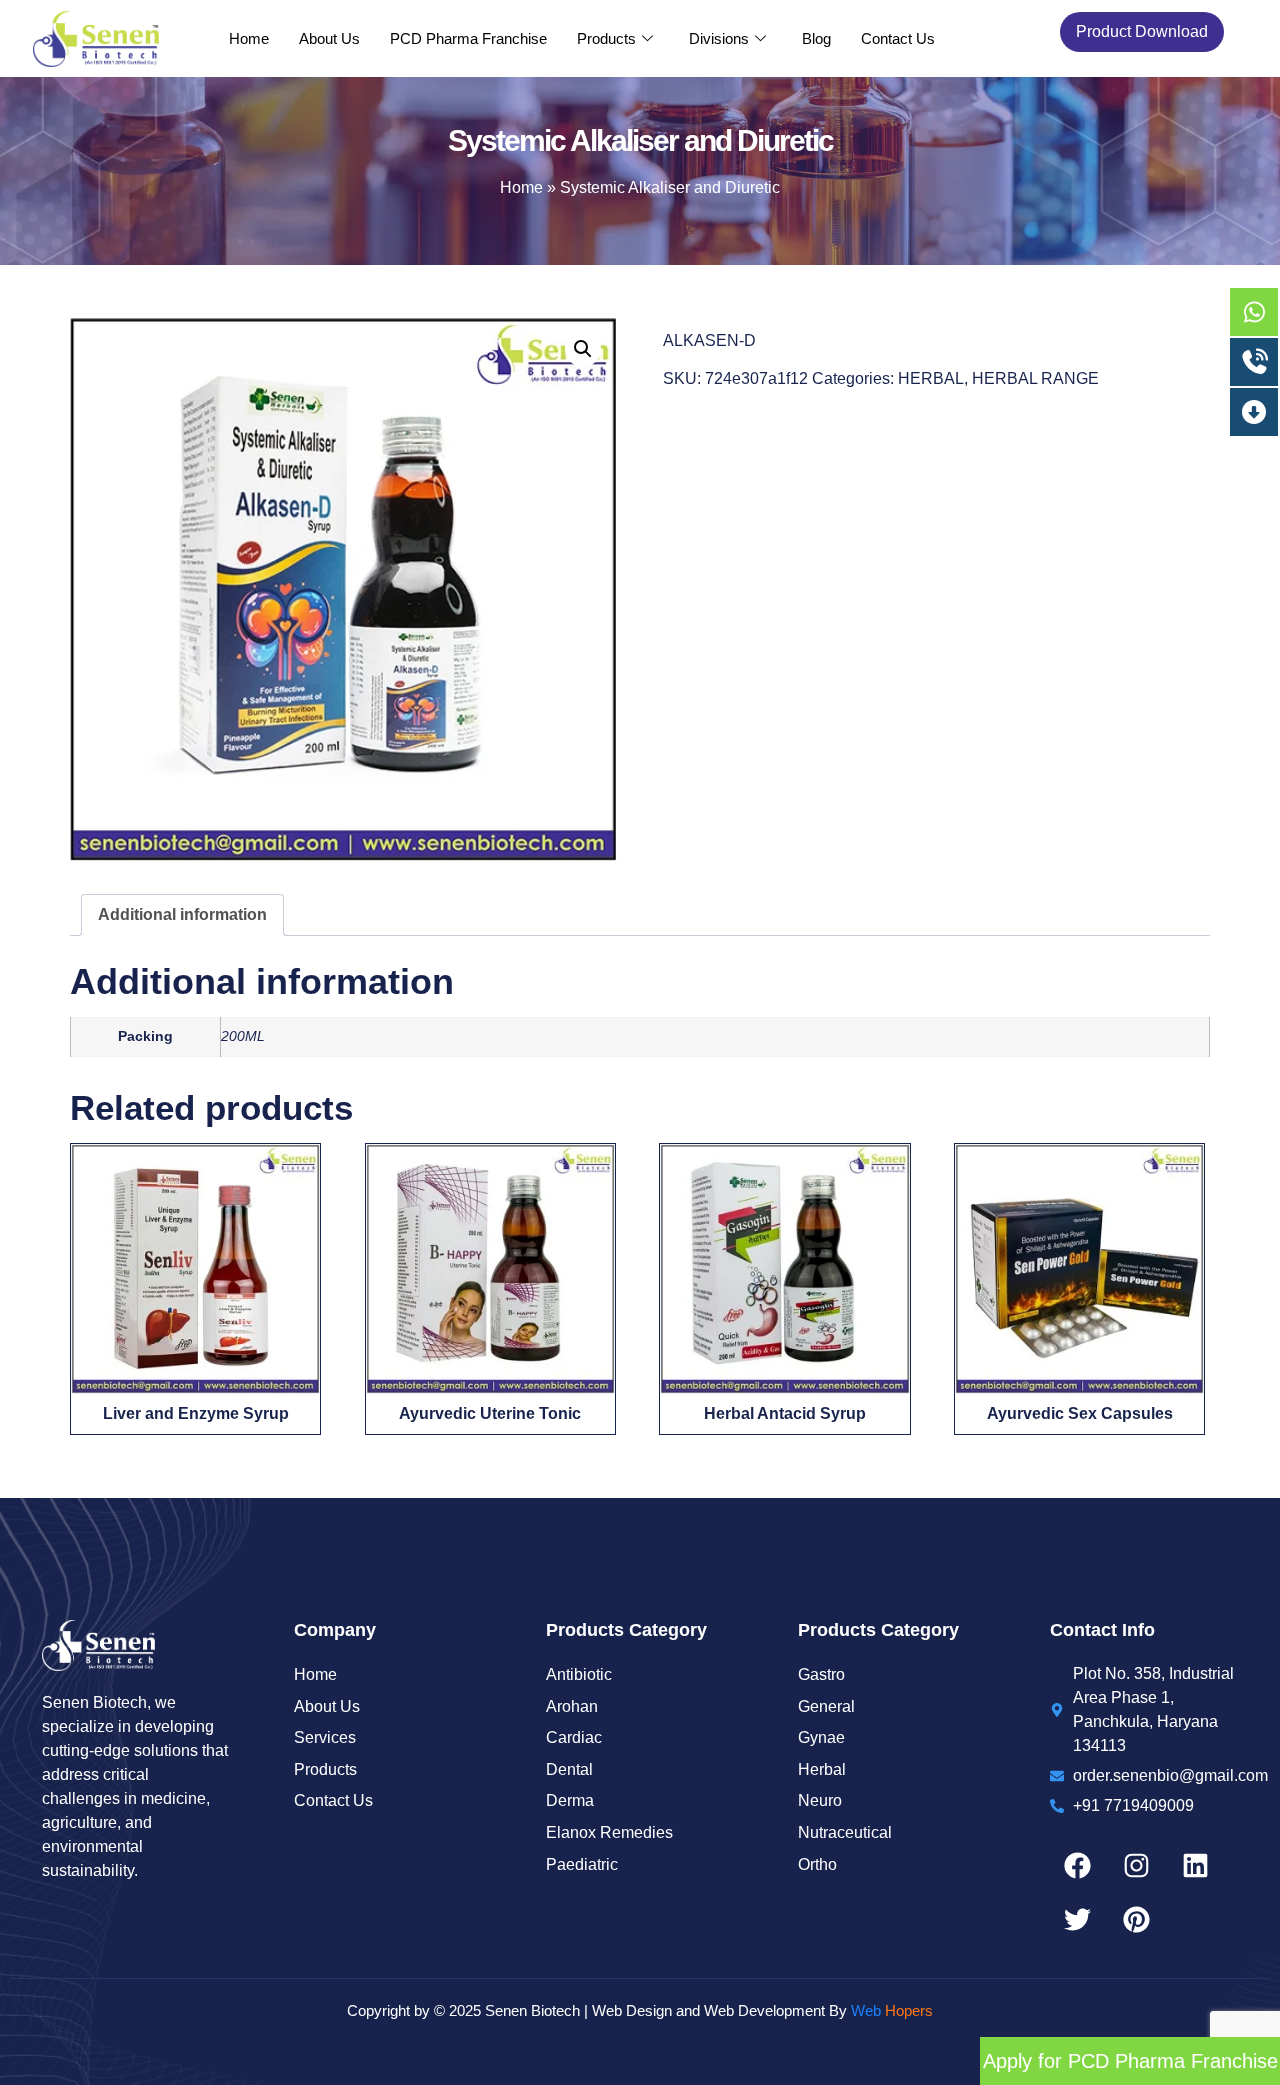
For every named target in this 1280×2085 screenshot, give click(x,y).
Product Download (1142, 31)
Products (606, 38)
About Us (329, 38)
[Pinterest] (1136, 1919)
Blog (816, 38)
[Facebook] (1077, 1865)
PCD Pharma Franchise (468, 38)
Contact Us (898, 38)
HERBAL (931, 378)
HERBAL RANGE (1035, 378)
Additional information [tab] (182, 914)
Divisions (719, 38)
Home (249, 38)
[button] (583, 349)
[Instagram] (1136, 1865)
